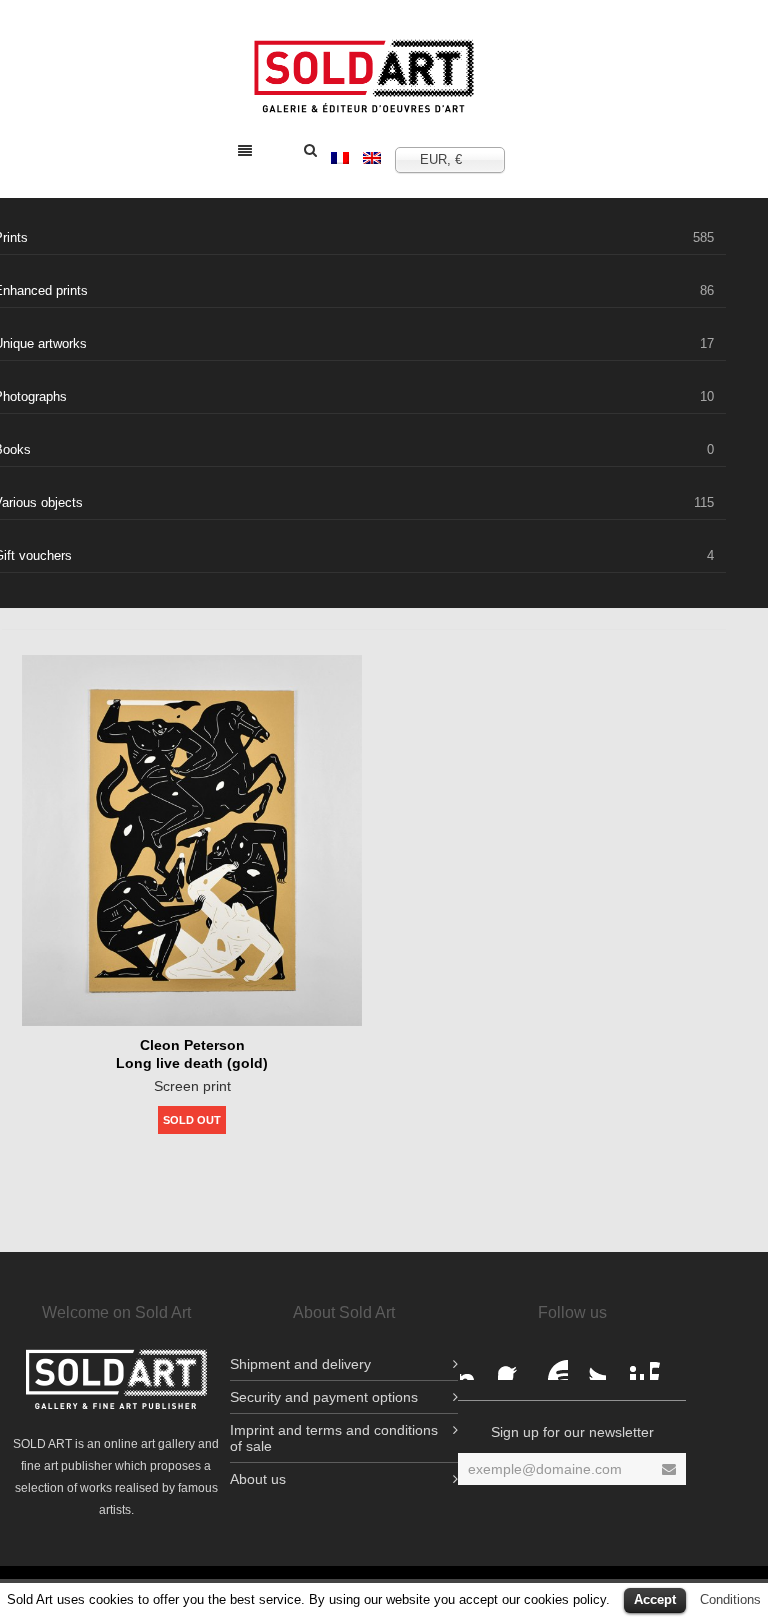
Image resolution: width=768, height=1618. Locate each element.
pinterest (628, 1364)
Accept (655, 1599)
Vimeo (666, 1364)
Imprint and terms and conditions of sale (334, 1438)
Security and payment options (324, 1397)
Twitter (590, 1364)
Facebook (476, 1364)
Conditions (730, 1599)
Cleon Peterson (192, 1045)
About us (258, 1479)
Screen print (192, 1086)
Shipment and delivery (300, 1364)
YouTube (552, 1364)
